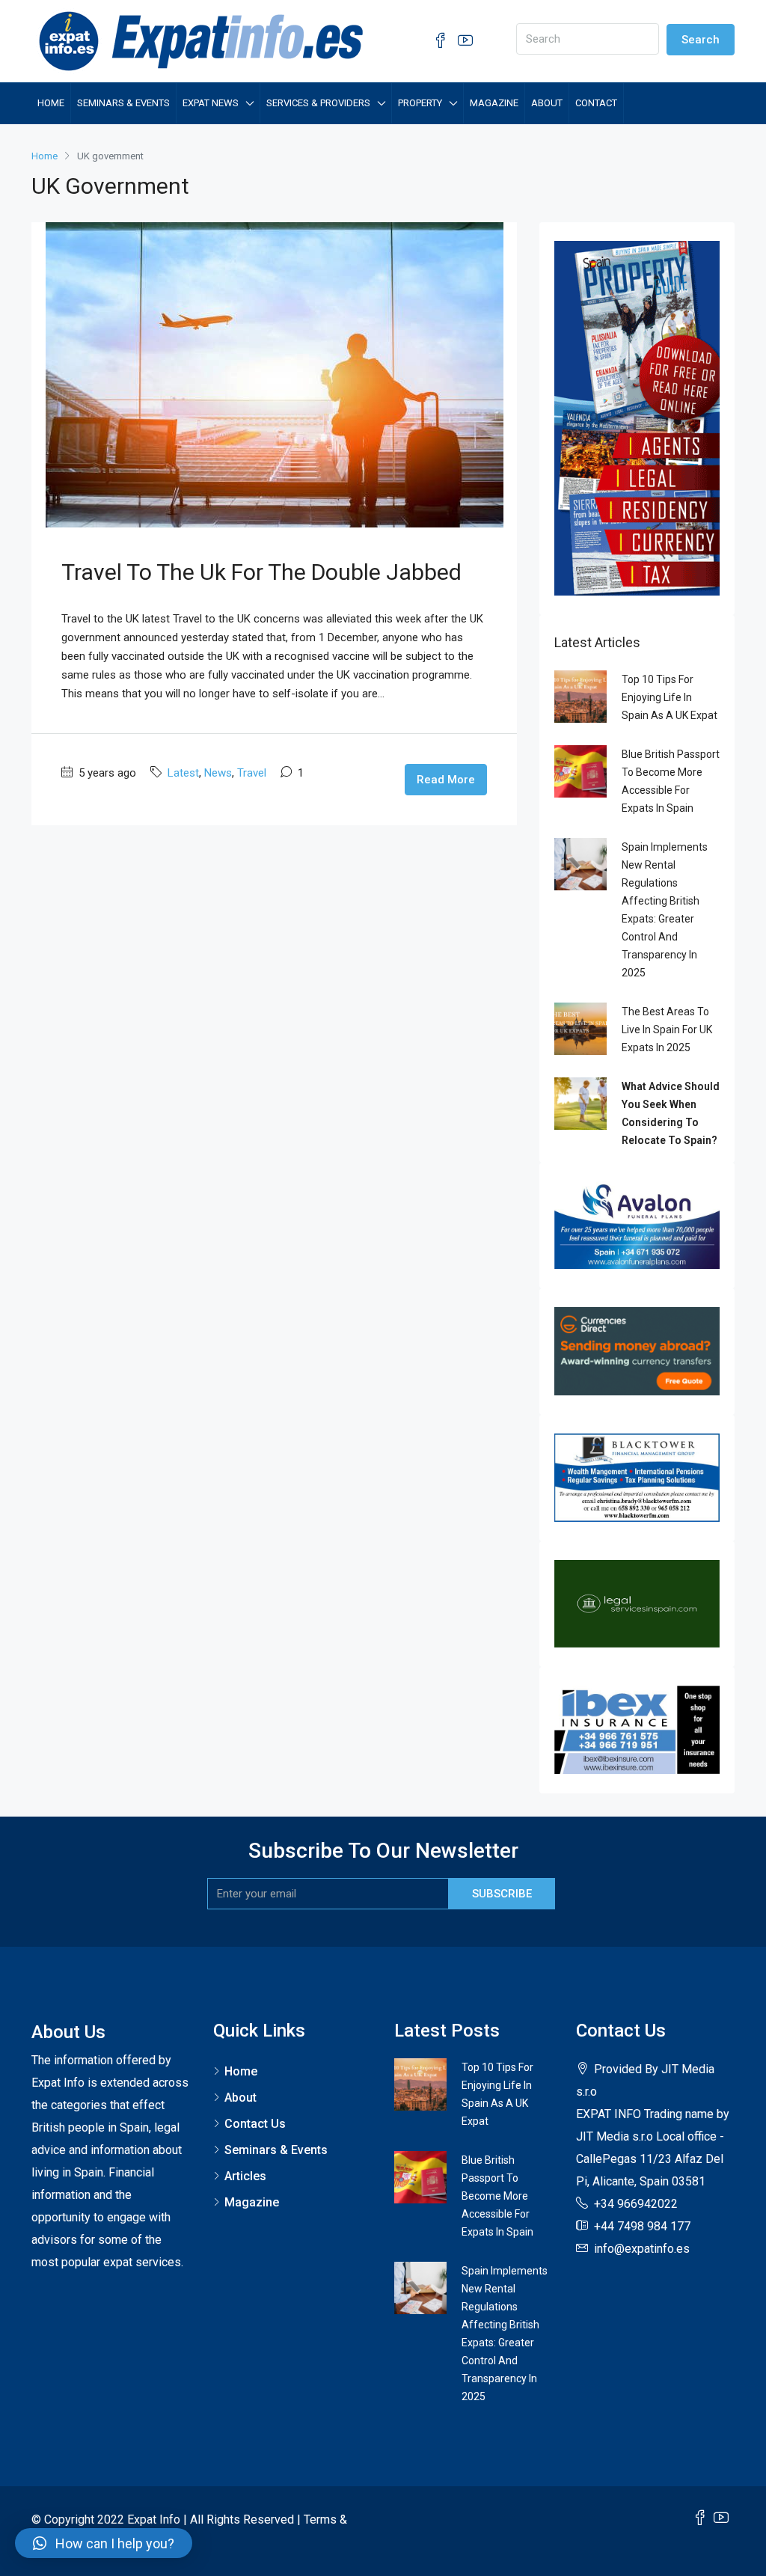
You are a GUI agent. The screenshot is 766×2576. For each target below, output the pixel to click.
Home (51, 103)
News (218, 773)
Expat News (211, 103)
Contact (596, 103)
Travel (252, 773)
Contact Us (255, 2124)
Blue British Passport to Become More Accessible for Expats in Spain (497, 2196)
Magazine (494, 103)
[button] (104, 2543)
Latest (183, 773)
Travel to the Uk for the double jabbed (261, 572)
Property (420, 103)
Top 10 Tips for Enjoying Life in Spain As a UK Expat (670, 697)
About (547, 103)
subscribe (502, 1894)
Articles (245, 2176)
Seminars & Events (123, 103)
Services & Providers (318, 103)
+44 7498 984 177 (641, 2226)
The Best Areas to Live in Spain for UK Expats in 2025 (667, 1030)
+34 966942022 (636, 2204)
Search (701, 40)
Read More (446, 780)
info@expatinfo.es (642, 2249)
